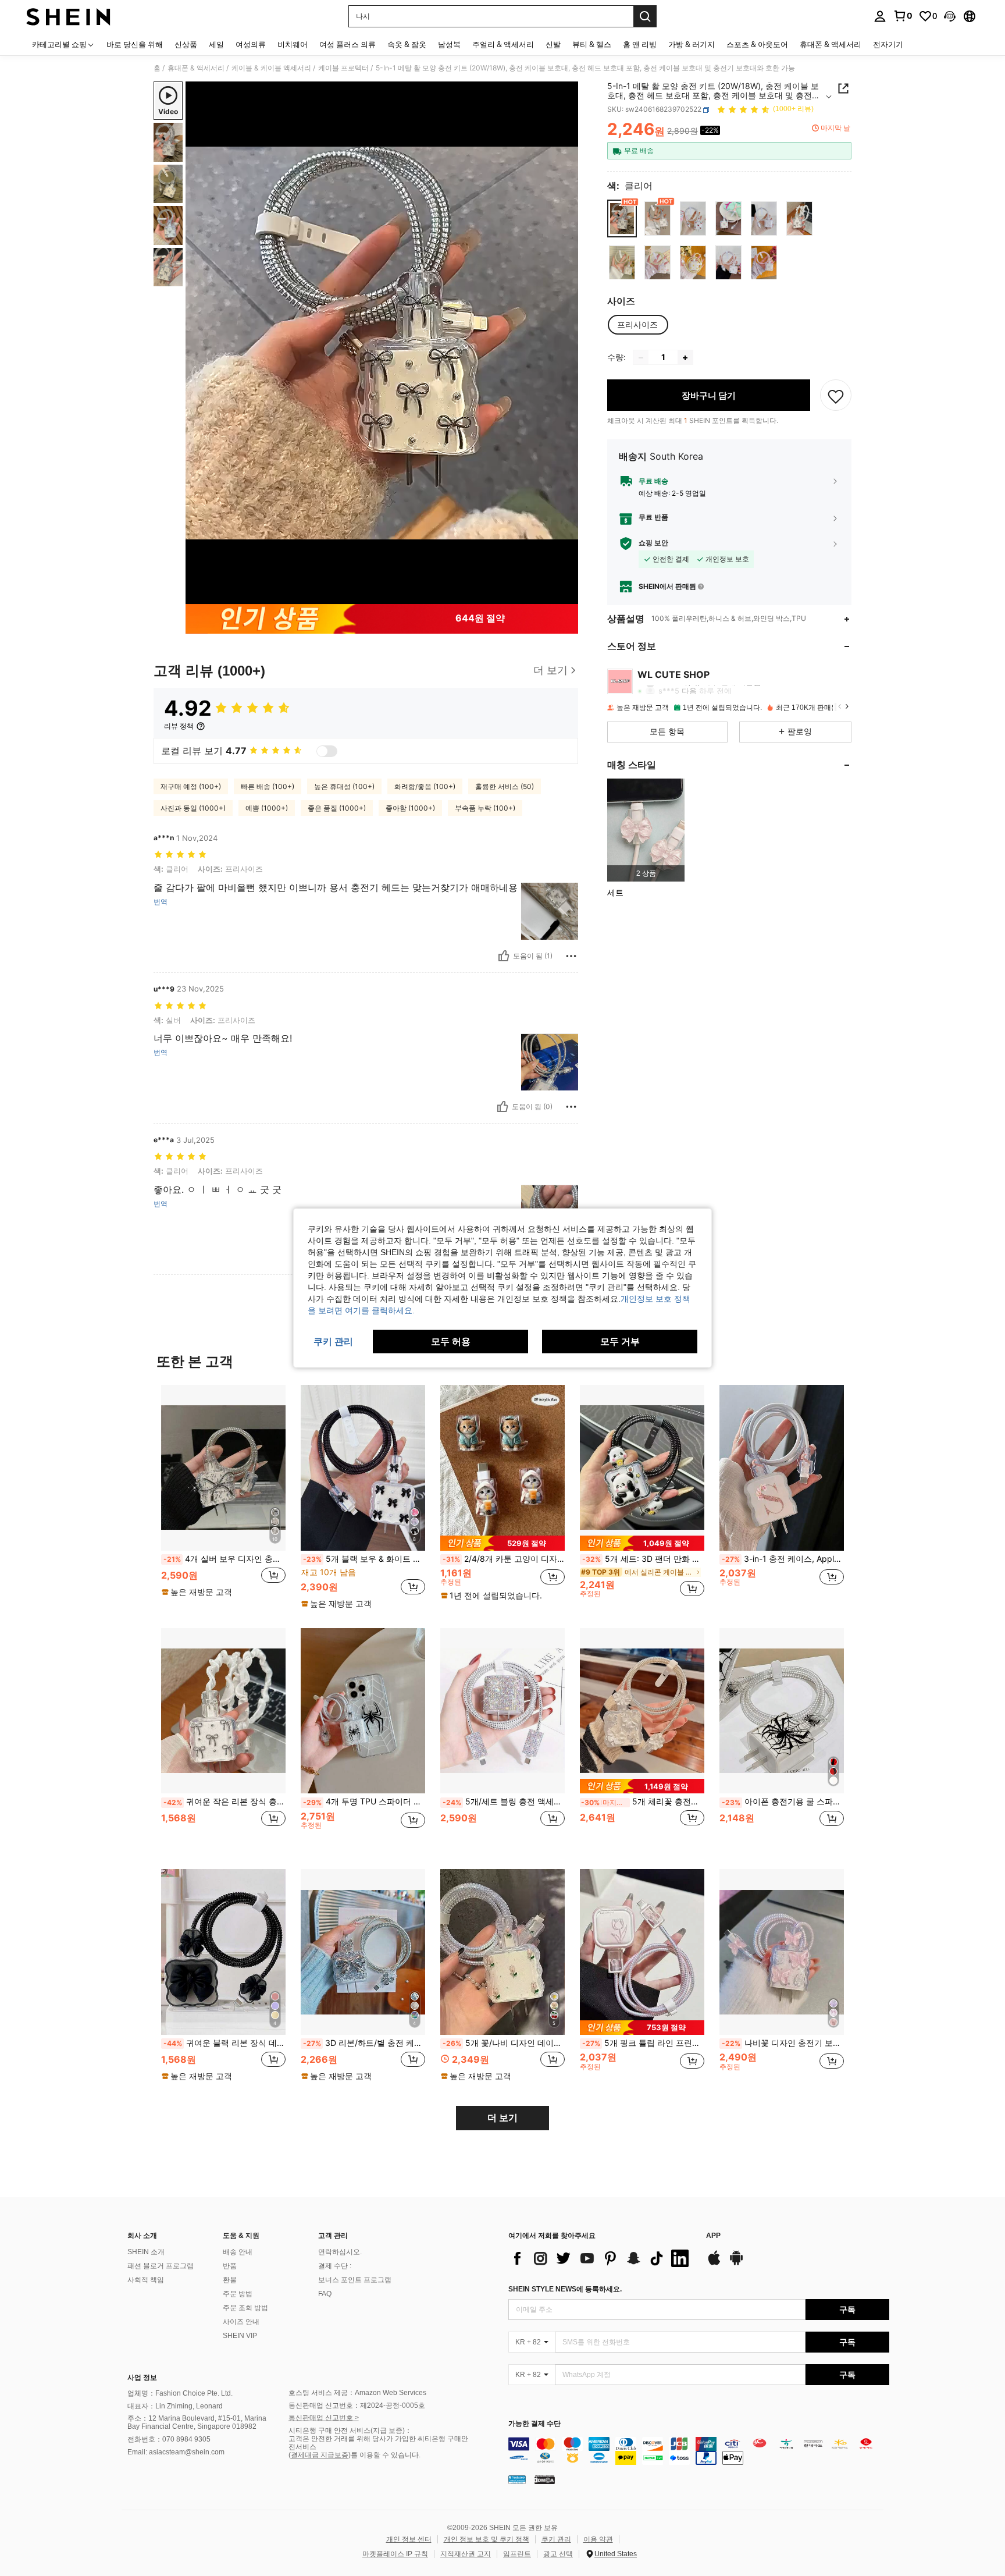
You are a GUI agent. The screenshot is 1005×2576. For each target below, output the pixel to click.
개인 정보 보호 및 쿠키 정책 (487, 2539)
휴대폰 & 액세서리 (196, 68)
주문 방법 (238, 2294)
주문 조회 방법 (245, 2308)
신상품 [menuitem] (186, 44)
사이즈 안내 (241, 2322)
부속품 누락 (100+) (485, 808)
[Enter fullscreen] (566, 595)
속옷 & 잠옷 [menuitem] (407, 44)
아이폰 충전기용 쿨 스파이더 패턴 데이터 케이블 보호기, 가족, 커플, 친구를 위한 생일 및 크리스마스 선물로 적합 (783, 1802)
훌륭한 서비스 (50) (505, 786)
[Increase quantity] (685, 358)
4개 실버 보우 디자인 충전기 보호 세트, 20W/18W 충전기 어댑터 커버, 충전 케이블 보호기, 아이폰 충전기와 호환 (224, 1559)
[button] (950, 16)
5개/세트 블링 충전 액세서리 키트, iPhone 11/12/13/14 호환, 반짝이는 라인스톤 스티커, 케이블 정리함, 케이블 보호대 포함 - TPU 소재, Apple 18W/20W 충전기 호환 (504, 1802)
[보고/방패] (571, 956)
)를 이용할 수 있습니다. (384, 2455)
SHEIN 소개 (146, 2252)
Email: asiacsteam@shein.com (176, 2452)
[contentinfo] (699, 2451)
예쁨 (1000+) (267, 808)
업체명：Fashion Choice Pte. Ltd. (180, 2393)
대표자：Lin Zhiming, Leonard (175, 2406)
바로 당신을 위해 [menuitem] (135, 44)
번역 (161, 902)
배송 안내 (238, 2252)
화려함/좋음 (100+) (425, 786)
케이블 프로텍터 (343, 68)
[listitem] (646, 830)
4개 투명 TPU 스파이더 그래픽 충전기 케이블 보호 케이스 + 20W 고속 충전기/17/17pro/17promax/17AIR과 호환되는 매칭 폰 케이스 (364, 1802)
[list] (601, 2258)
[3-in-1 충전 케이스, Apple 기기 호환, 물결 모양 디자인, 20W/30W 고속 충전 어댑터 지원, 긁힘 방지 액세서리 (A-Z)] (782, 1468)
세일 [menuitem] (216, 44)
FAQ (325, 2294)
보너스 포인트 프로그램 (355, 2280)
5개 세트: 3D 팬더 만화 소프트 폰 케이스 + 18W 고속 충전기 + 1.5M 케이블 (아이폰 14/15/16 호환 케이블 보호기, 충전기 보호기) (643, 1559)
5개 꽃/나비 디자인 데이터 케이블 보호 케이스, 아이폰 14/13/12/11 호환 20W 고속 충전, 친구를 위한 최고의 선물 (504, 2043)
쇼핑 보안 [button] (653, 543)
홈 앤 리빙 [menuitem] (640, 44)
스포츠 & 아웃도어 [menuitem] (757, 44)
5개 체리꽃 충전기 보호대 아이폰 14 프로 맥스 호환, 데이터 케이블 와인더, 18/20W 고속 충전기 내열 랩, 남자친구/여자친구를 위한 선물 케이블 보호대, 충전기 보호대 (643, 1802)
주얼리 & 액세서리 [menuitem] (503, 44)
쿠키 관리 (556, 2539)
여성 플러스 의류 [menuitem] (348, 44)
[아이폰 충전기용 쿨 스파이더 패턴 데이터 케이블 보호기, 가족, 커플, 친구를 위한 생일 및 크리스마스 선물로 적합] (782, 1711)
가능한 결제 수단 (534, 2424)
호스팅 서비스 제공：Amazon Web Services (357, 2393)
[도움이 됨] (504, 956)
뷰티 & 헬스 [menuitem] (592, 44)
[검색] (645, 16)
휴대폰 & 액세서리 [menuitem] (831, 44)
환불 (230, 2280)
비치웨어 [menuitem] (293, 44)
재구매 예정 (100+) (191, 786)
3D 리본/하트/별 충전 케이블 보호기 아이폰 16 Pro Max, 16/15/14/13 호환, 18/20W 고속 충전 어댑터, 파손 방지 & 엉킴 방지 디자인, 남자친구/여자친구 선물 (364, 2043)
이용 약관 (598, 2539)
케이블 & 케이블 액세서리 (271, 68)
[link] (903, 16)
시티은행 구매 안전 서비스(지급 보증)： (350, 2431)
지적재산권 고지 (466, 2554)
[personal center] (880, 16)
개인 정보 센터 (409, 2539)
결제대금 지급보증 (320, 2455)
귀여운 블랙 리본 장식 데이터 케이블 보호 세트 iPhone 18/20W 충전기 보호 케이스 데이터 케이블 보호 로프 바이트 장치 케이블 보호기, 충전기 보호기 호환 (224, 2043)
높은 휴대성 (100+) (344, 786)
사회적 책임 (146, 2280)
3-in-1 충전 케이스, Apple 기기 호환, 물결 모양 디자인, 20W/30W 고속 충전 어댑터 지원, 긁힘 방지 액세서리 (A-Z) (783, 1559)
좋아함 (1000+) (410, 808)
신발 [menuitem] (553, 44)
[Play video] (382, 343)
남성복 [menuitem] (449, 44)
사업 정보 (142, 2378)
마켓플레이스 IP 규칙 (395, 2554)
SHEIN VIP (240, 2336)
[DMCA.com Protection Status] (545, 2479)
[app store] (714, 2264)
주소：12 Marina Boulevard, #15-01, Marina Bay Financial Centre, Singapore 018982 (197, 2422)
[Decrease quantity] (641, 358)
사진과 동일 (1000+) (193, 808)
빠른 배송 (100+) (268, 786)
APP (713, 2236)
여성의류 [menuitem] (251, 44)
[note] (198, 1592)
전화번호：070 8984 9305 (169, 2439)
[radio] (622, 218)
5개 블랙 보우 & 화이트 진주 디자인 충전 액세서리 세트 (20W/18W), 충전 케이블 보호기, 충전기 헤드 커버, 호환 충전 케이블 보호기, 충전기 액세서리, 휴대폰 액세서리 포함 (364, 1559)
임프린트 (517, 2554)
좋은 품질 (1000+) (337, 808)
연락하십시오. (340, 2252)
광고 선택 (558, 2554)
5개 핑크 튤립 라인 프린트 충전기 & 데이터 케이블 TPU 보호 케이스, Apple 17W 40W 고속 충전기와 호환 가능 (643, 2043)
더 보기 (502, 2118)
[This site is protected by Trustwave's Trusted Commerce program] (517, 2479)
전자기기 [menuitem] (888, 44)
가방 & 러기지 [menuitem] (692, 44)
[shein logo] (68, 16)
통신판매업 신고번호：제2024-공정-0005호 (357, 2406)
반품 (230, 2266)
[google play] (736, 2264)
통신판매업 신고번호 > (324, 2418)
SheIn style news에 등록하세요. (565, 2289)
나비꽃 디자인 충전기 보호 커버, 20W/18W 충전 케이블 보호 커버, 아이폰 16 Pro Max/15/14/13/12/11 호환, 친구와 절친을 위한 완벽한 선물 (783, 2043)
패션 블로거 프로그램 (161, 2266)
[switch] (327, 751)
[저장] (836, 396)
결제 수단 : (335, 2266)
